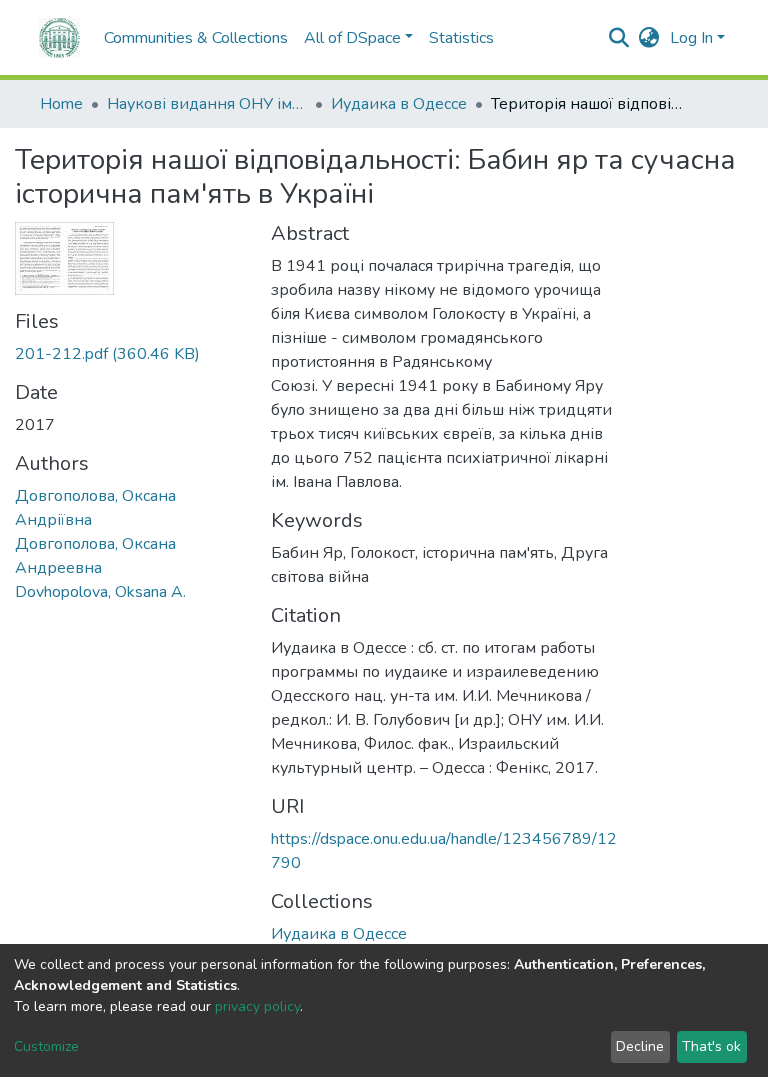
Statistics (461, 38)
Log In (691, 38)
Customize (46, 1046)
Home (61, 104)
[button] (649, 38)
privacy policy (257, 1006)
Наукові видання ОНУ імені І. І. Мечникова (207, 104)
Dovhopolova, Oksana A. (100, 592)
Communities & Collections (196, 38)
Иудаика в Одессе (399, 104)
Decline (640, 1046)
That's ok (711, 1046)
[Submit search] (619, 38)
